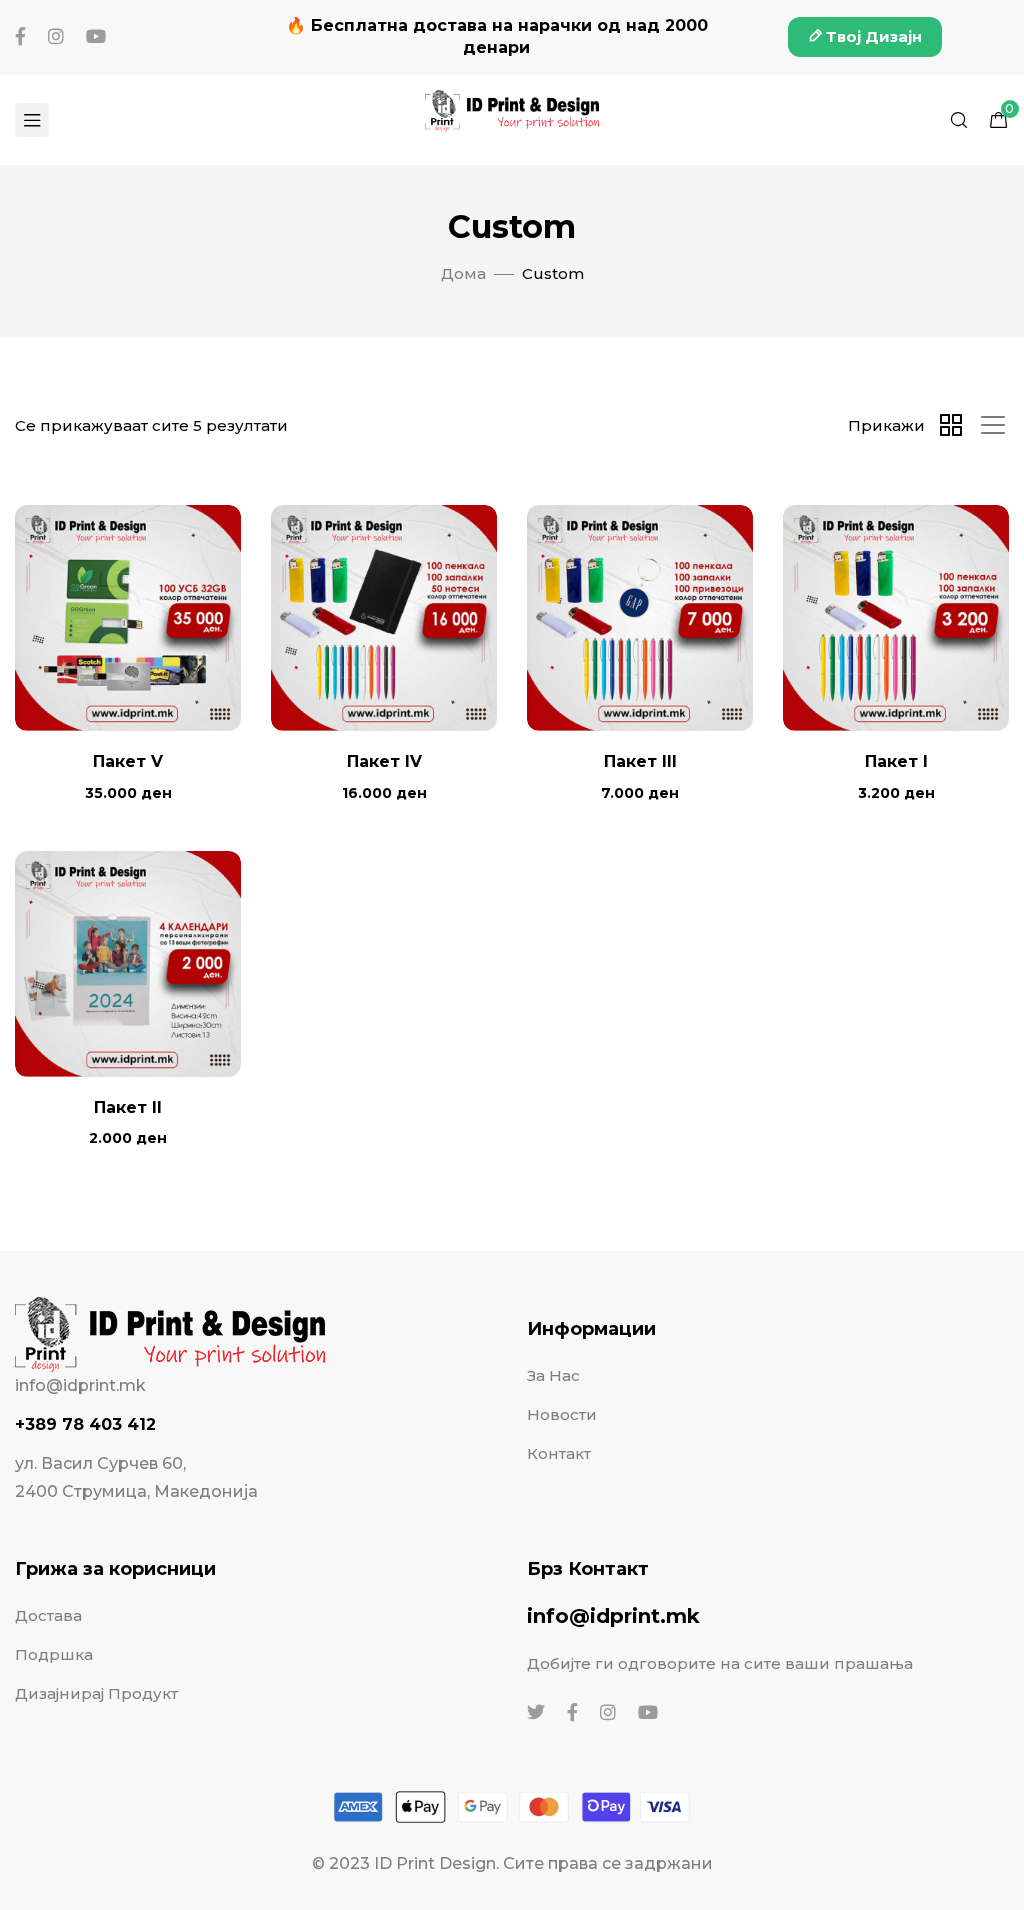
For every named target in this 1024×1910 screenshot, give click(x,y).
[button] (865, 37)
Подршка (54, 1654)
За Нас (553, 1375)
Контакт (559, 1453)
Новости (562, 1414)
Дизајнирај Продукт (96, 1693)
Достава (48, 1615)
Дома (463, 273)
